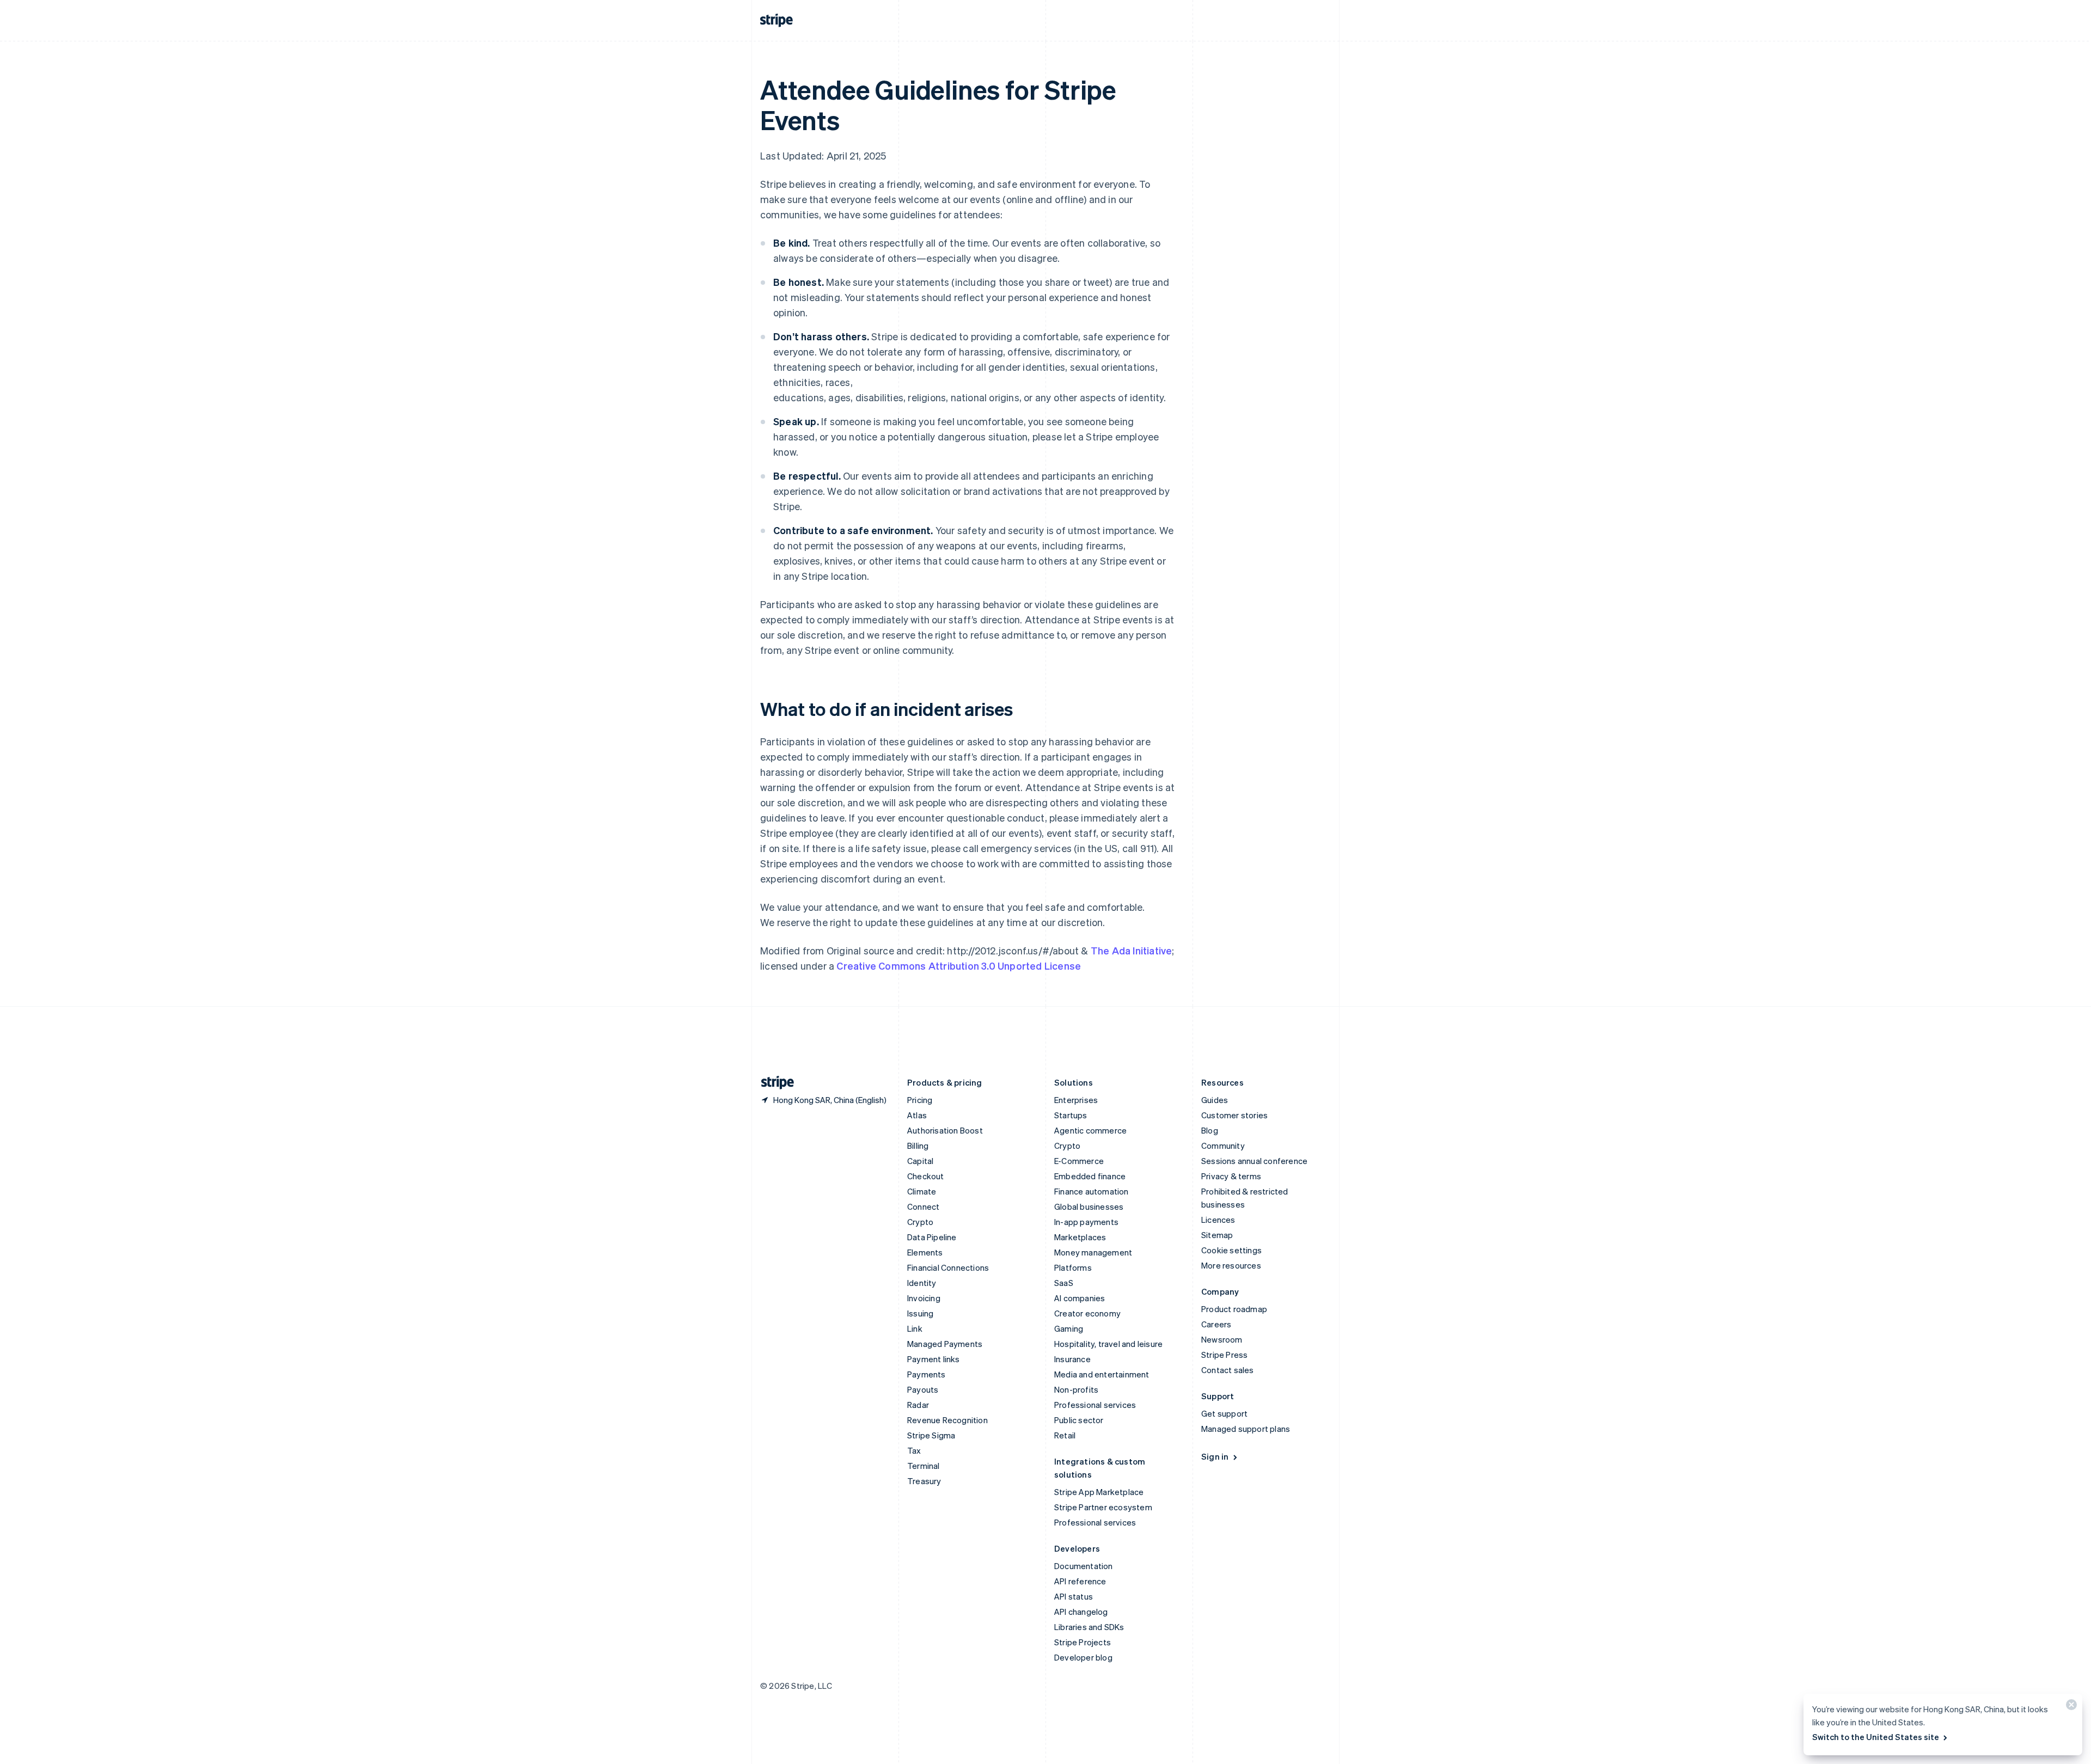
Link (915, 1328)
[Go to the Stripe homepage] (773, 1083)
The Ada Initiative (1132, 950)
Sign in (1215, 1456)
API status (1074, 1596)
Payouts (923, 1389)
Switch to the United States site (1876, 1737)
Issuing (920, 1313)
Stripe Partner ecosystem (1103, 1507)
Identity (922, 1283)
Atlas (917, 1115)
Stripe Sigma (931, 1435)
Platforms (1073, 1267)
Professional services (1095, 1405)
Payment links (934, 1359)
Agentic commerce (1090, 1130)
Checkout (926, 1176)
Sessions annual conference (1254, 1161)
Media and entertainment (1102, 1374)
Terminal (924, 1466)
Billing (918, 1146)
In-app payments (1086, 1222)
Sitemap (1217, 1235)
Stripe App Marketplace (1099, 1492)
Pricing (920, 1100)
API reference (1080, 1581)
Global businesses (1089, 1206)
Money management (1093, 1252)
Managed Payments (945, 1344)
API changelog (1081, 1612)
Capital (920, 1161)
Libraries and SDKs (1089, 1627)
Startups (1071, 1115)
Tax (914, 1450)
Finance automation (1092, 1191)
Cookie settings (1231, 1250)
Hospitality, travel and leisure (1108, 1344)
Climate (922, 1191)
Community (1223, 1146)
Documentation (1084, 1566)
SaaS (1064, 1283)
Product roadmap (1234, 1309)
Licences (1218, 1220)
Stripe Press (1224, 1355)
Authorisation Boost (945, 1130)
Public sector (1079, 1420)
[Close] (2070, 1707)
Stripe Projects (1083, 1642)
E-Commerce (1079, 1161)
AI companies (1080, 1298)
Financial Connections (948, 1267)
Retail (1065, 1435)
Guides (1215, 1100)
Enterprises (1076, 1100)
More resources (1231, 1265)
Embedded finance (1090, 1176)
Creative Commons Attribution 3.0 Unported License (959, 966)
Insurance (1072, 1359)
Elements (925, 1252)
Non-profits (1076, 1389)
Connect (923, 1206)
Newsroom (1222, 1339)
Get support (1224, 1413)
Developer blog (1083, 1657)
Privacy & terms (1231, 1176)
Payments (927, 1374)
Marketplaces (1080, 1237)
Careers (1216, 1324)
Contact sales (1228, 1370)
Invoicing (924, 1298)
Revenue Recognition (947, 1420)
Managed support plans (1246, 1429)
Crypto (920, 1222)
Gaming (1069, 1328)
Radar (918, 1405)
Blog (1210, 1130)
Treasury (924, 1481)
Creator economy (1087, 1313)
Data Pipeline (932, 1237)
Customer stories (1234, 1115)
